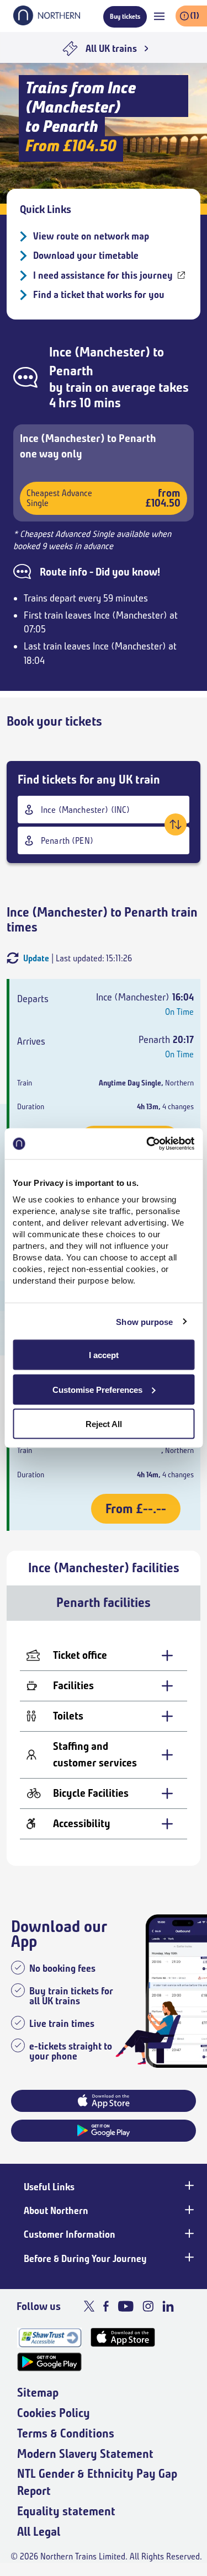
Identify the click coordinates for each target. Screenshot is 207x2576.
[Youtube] (126, 2306)
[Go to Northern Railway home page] (47, 22)
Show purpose (144, 1321)
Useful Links (49, 2187)
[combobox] (104, 810)
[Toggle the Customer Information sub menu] (188, 2233)
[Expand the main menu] (159, 16)
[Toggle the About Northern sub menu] (188, 2210)
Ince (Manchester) (100, 352)
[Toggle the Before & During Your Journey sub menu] (188, 2258)
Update (36, 958)
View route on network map (91, 236)
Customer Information (70, 2234)
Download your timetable (86, 256)
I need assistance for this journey (103, 275)
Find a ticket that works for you (99, 295)
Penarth (71, 371)
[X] (89, 2306)
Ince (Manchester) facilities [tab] (104, 1568)
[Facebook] (106, 2306)
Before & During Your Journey (85, 2259)
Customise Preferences (97, 1389)
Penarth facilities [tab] (104, 1603)
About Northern (56, 2211)
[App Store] (123, 2337)
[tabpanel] (104, 1743)
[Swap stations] (176, 824)
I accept (104, 1355)
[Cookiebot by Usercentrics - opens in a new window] (147, 1144)
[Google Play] (49, 2362)
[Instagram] (148, 2306)
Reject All (104, 1424)
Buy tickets (125, 16)
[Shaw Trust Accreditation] (49, 2337)
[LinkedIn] (168, 2306)
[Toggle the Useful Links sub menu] (188, 2186)
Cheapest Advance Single (104, 498)
